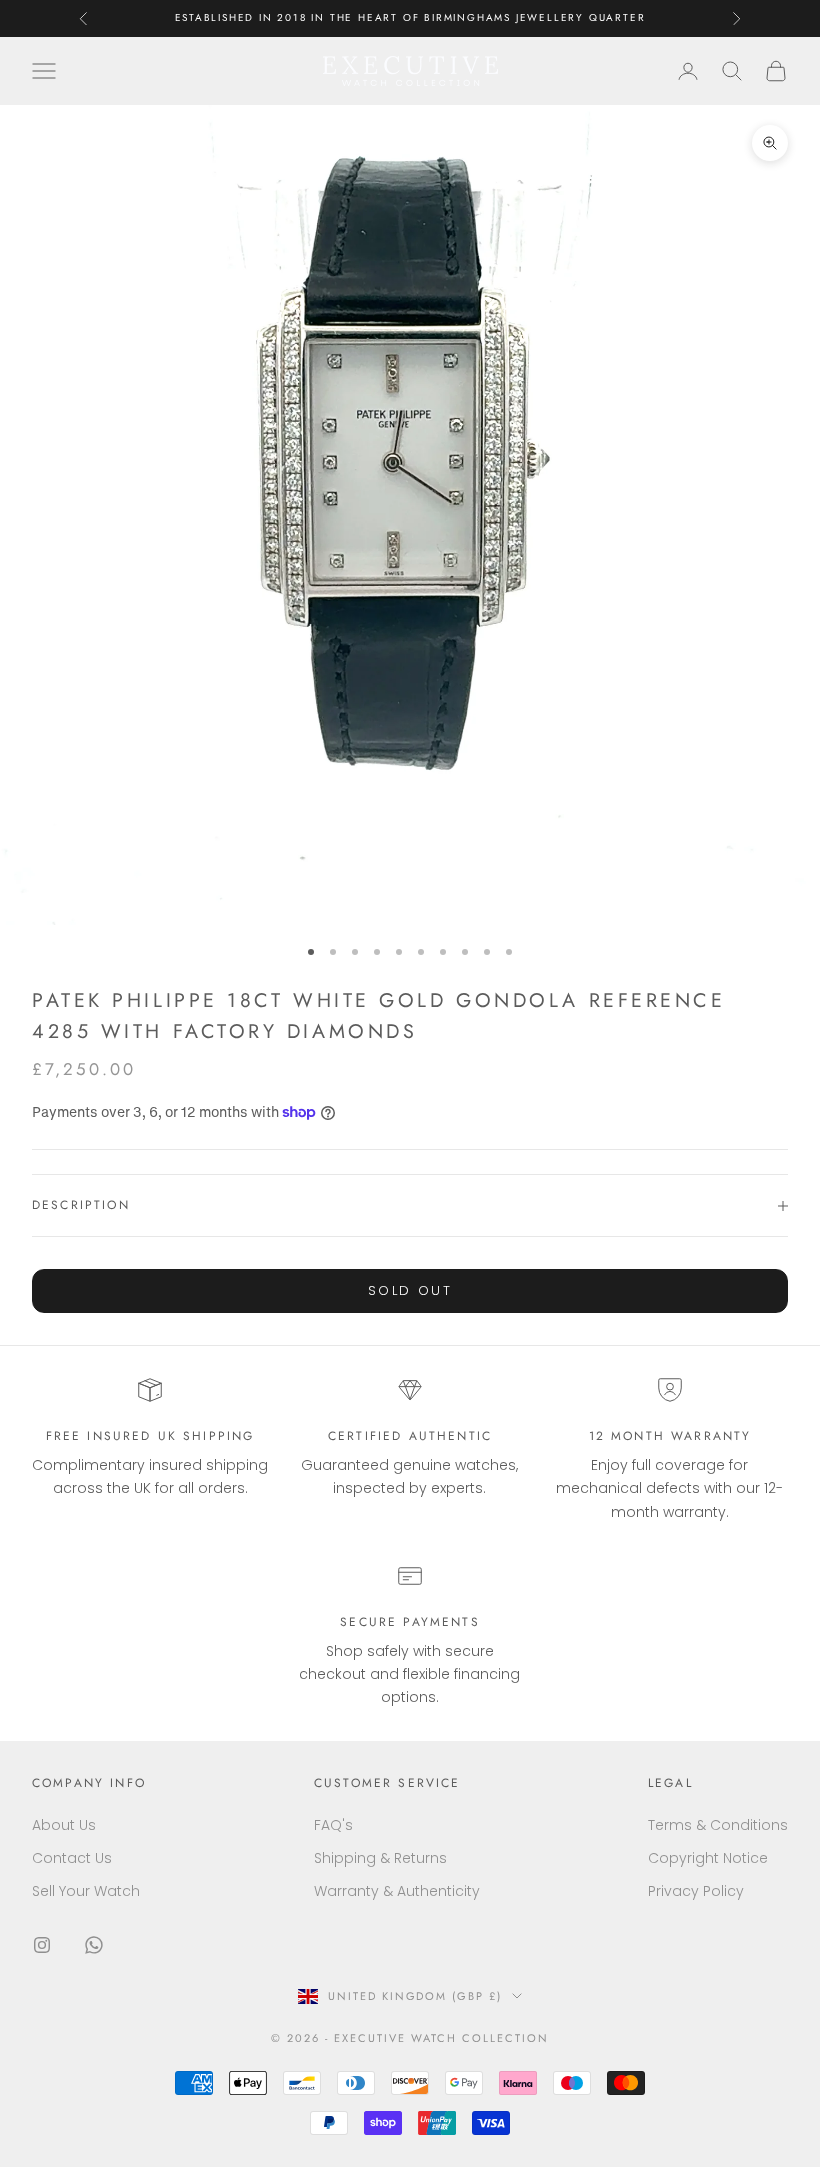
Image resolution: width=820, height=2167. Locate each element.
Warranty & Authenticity (397, 1891)
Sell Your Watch (86, 1891)
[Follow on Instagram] (42, 1945)
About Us (64, 1825)
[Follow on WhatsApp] (94, 1945)
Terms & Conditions (718, 1825)
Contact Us (72, 1858)
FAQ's (333, 1825)
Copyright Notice (708, 1858)
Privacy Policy (696, 1891)
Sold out (410, 1290)
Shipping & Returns (380, 1858)
